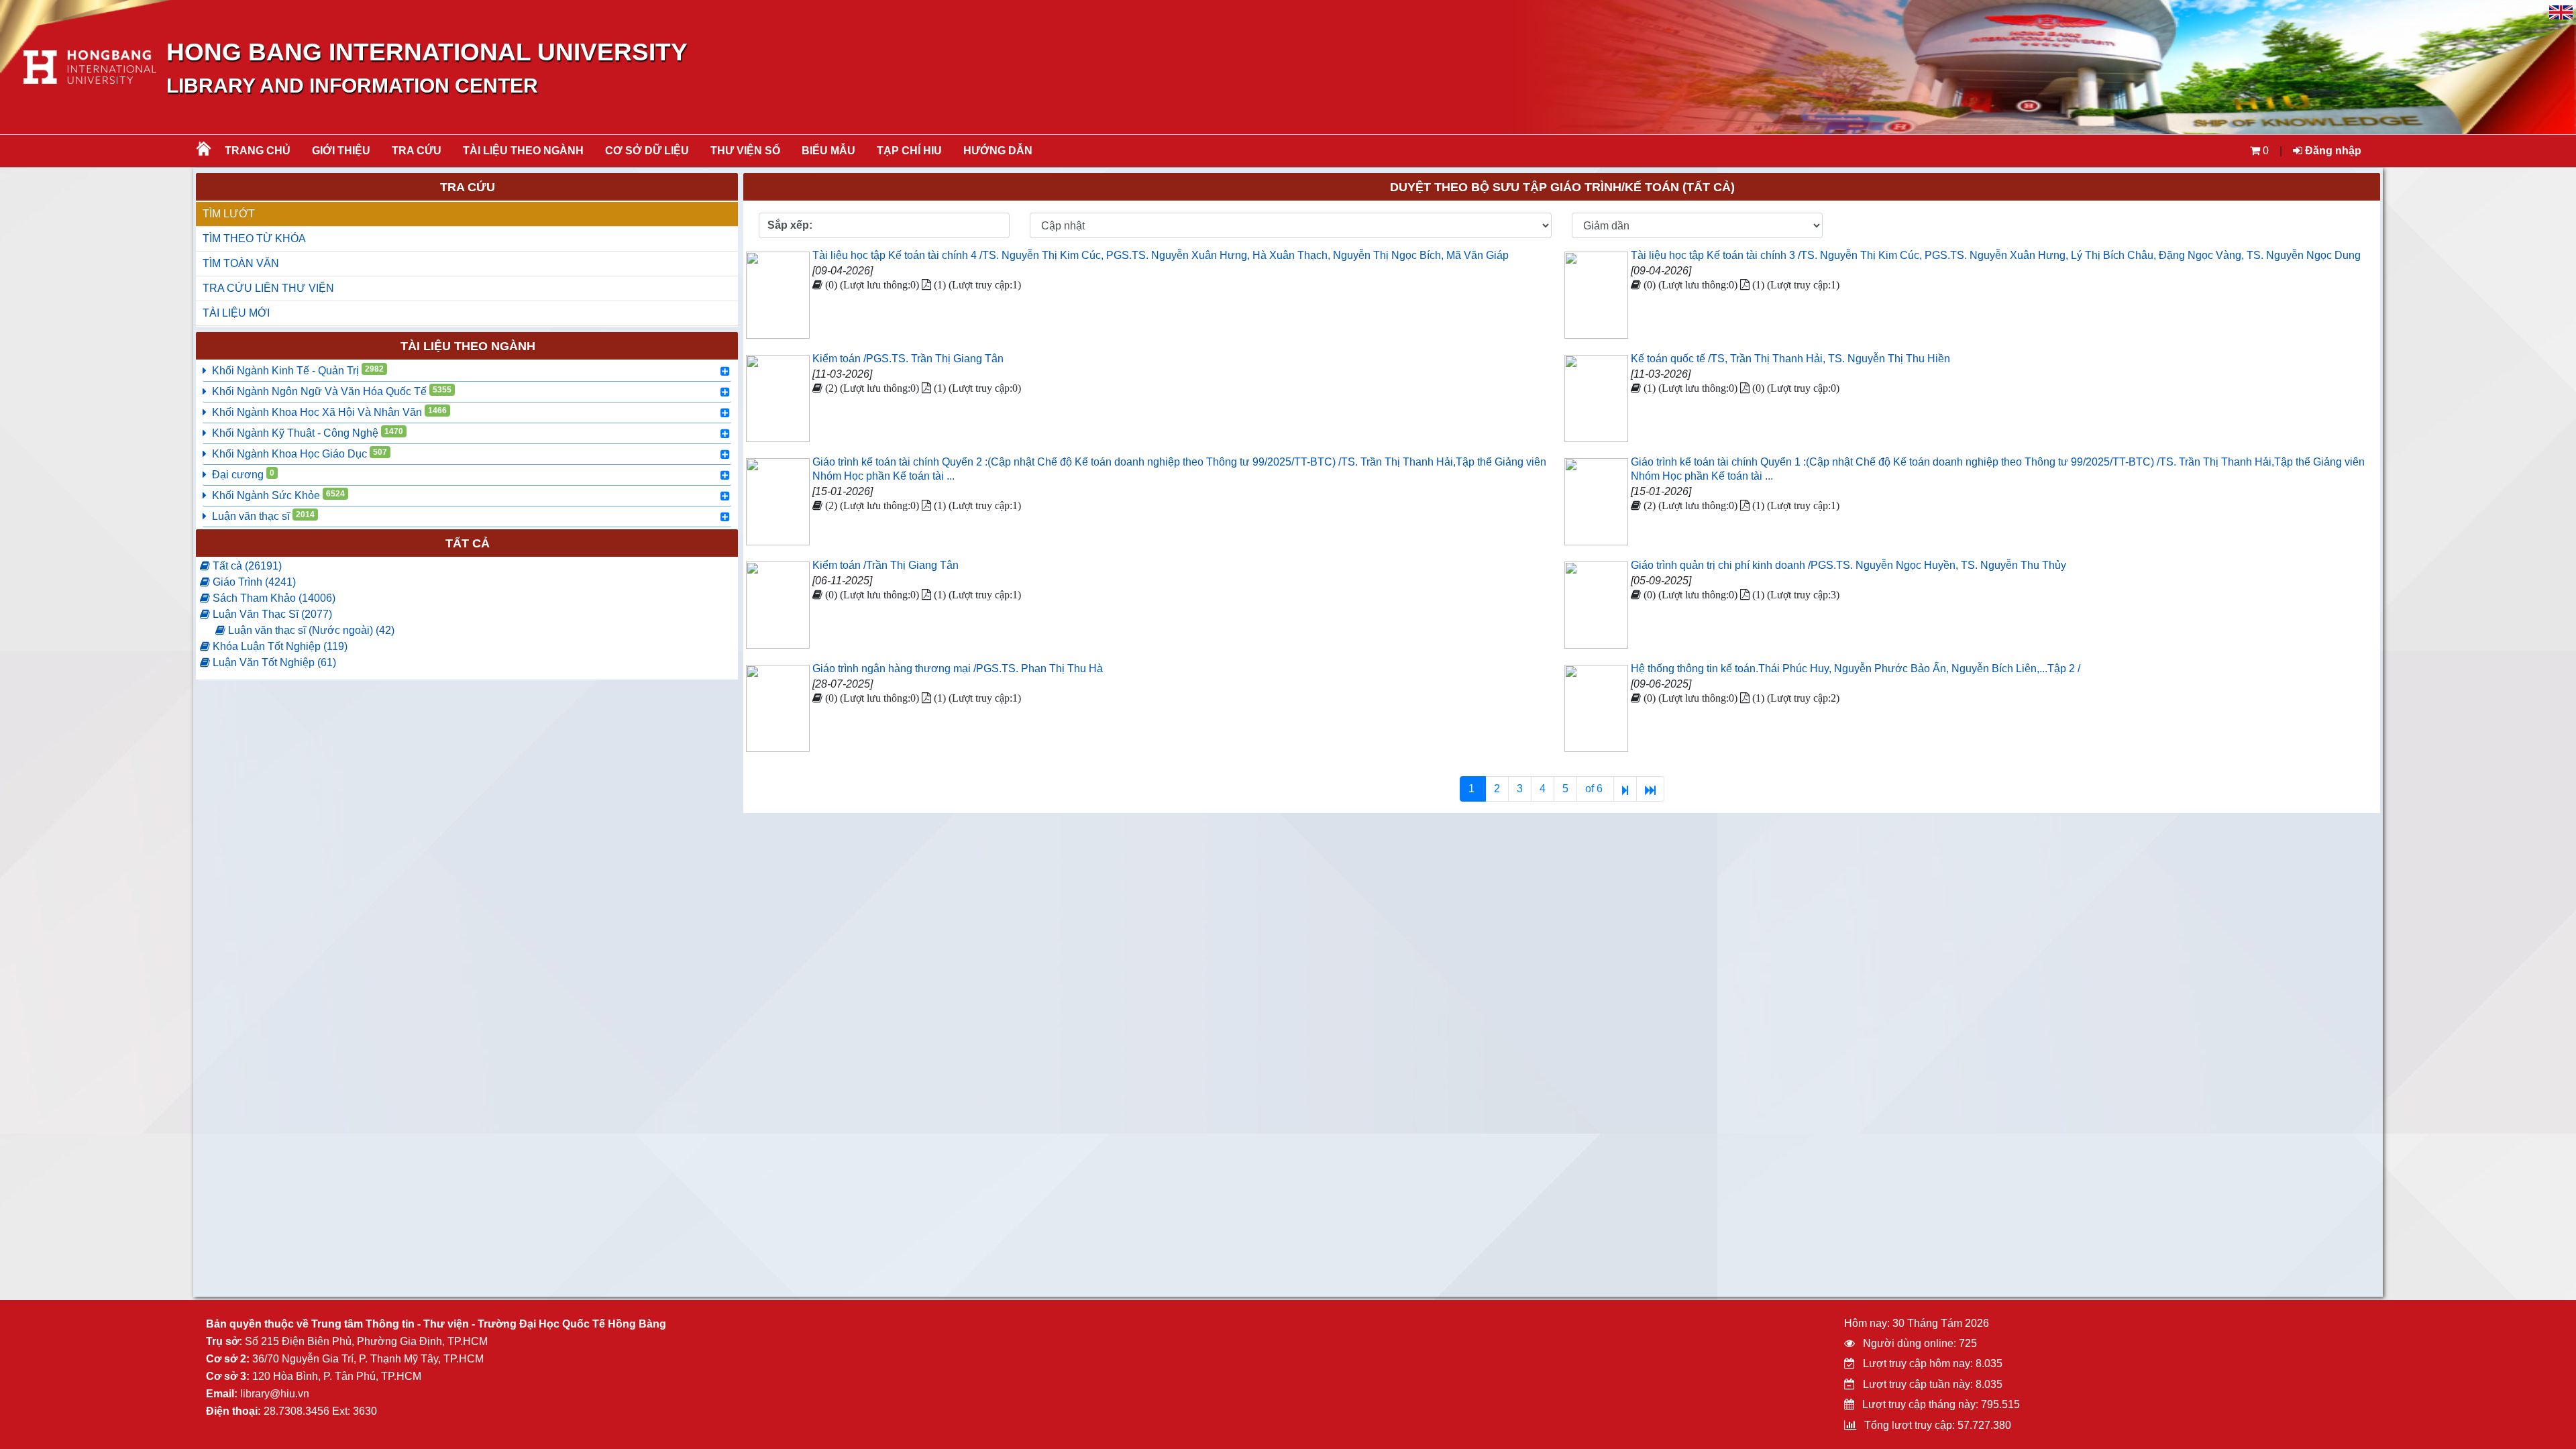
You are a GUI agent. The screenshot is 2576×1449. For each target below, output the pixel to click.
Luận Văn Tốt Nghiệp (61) (273, 662)
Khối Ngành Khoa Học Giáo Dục (300, 453)
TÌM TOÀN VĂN (241, 263)
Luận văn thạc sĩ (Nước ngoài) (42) (310, 630)
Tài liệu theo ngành (523, 151)
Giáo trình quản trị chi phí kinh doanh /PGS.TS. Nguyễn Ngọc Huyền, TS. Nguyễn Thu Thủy (1848, 565)
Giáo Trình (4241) (253, 582)
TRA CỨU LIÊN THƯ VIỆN (268, 288)
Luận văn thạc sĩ (263, 516)
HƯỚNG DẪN (998, 151)
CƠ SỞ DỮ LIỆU (647, 151)
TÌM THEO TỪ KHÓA (254, 238)
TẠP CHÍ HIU (909, 151)
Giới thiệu (341, 151)
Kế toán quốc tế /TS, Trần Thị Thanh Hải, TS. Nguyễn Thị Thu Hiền (1790, 359)
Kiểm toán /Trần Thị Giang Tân (885, 565)
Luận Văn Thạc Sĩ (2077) (271, 614)
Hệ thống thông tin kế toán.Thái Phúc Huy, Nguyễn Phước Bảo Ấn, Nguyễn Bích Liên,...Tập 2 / (1856, 668)
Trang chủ (258, 151)
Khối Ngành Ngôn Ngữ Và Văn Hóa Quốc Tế (332, 391)
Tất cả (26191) (246, 566)
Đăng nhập (2332, 151)
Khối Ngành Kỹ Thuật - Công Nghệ (308, 433)
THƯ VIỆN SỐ (745, 151)
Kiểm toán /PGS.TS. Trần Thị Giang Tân (908, 359)
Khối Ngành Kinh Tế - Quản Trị (298, 370)
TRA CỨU (417, 151)
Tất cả (468, 543)
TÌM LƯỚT (229, 214)
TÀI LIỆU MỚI (236, 313)
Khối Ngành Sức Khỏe (278, 495)
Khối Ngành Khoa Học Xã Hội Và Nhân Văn (329, 412)
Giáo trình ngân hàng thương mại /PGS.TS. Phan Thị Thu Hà (958, 668)
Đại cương (243, 474)
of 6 (1595, 789)
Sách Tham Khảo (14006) (273, 598)
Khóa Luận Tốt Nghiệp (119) (279, 646)
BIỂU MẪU (828, 151)
